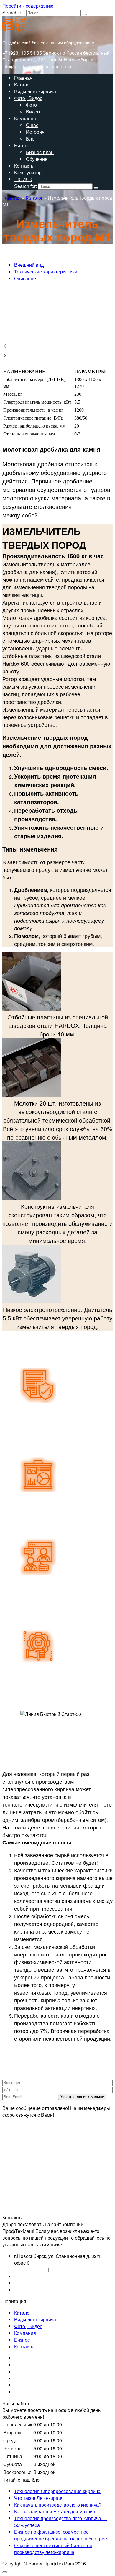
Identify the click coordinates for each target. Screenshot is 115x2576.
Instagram (24, 2365)
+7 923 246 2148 (68, 2269)
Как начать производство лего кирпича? (58, 2505)
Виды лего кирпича (35, 91)
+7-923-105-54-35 (33, 2283)
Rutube (22, 2385)
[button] (57, 346)
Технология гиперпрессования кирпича (57, 2491)
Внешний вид (29, 265)
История (35, 132)
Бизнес (22, 145)
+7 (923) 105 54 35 (22, 53)
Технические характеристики (46, 272)
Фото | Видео (28, 98)
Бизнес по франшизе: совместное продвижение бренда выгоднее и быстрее (61, 2535)
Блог (31, 139)
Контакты (26, 166)
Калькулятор (28, 172)
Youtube (23, 2378)
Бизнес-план (40, 152)
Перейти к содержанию (28, 6)
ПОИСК (23, 179)
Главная (23, 78)
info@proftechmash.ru (25, 66)
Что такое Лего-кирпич (39, 2498)
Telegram (24, 2392)
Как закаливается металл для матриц (55, 2511)
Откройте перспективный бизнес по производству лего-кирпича (53, 2549)
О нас (32, 125)
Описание (25, 278)
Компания (25, 118)
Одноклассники (31, 2372)
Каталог (23, 85)
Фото (31, 105)
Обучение (37, 159)
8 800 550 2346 (31, 2269)
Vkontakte (25, 2358)
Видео (33, 112)
